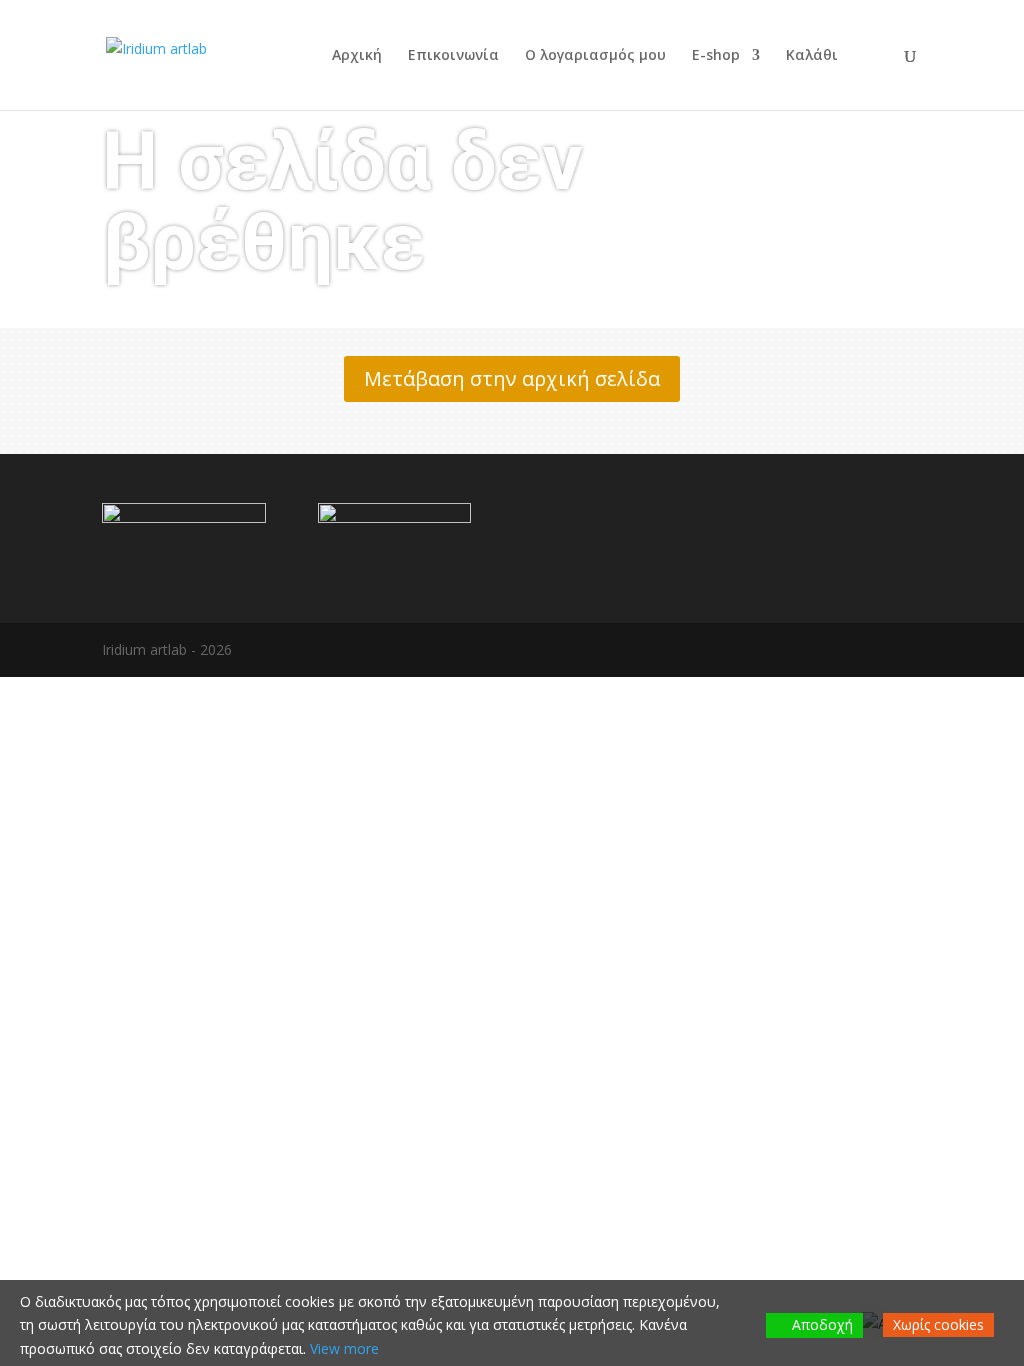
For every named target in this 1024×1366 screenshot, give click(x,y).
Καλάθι (812, 56)
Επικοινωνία (453, 56)
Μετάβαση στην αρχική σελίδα (512, 378)
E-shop (716, 56)
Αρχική (357, 56)
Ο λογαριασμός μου (595, 56)
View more (344, 1348)
